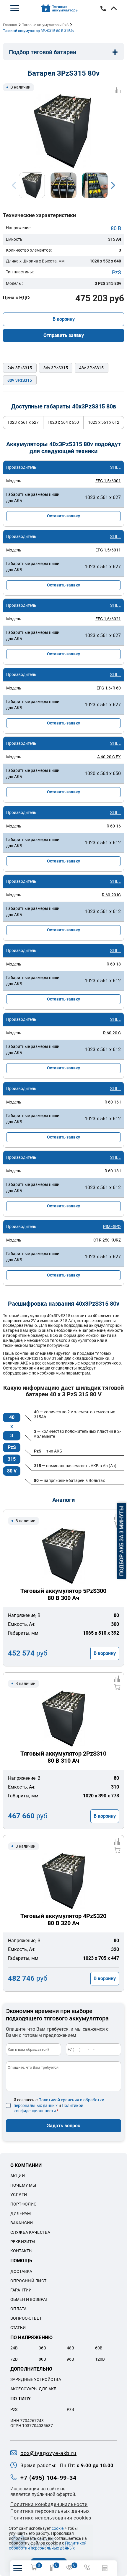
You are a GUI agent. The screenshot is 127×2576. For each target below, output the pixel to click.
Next (113, 185)
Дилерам (21, 2213)
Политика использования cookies (51, 2518)
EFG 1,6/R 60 (109, 688)
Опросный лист (28, 2281)
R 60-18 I (113, 1171)
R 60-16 (114, 826)
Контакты (21, 2251)
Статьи (18, 2328)
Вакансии (22, 2223)
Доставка (21, 2271)
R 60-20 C (112, 1033)
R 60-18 (114, 964)
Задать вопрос (63, 2126)
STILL (115, 467)
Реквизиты (23, 2242)
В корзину (64, 319)
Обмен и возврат (29, 2299)
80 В (116, 228)
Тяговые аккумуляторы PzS (45, 25)
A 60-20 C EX (109, 757)
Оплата (18, 2309)
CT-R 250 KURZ (107, 1240)
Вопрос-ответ (26, 2318)
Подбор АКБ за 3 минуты (122, 1541)
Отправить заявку (64, 335)
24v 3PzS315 (20, 368)
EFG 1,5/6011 (108, 550)
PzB (70, 2409)
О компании (26, 2165)
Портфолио (23, 2204)
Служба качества (30, 2232)
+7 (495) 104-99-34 (48, 2478)
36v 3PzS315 (56, 368)
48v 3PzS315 (92, 368)
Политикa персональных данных (50, 2511)
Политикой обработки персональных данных (48, 2546)
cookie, (58, 2528)
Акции (18, 2176)
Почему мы (23, 2185)
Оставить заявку (63, 516)
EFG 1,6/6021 (108, 619)
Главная (10, 25)
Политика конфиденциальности (49, 2504)
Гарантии (21, 2290)
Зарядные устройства (36, 2379)
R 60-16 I (113, 1102)
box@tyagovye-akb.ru (48, 2453)
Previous (14, 185)
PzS (117, 272)
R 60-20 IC (111, 895)
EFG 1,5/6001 (108, 481)
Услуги (19, 2195)
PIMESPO (112, 1226)
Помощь (21, 2261)
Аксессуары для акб (34, 2389)
